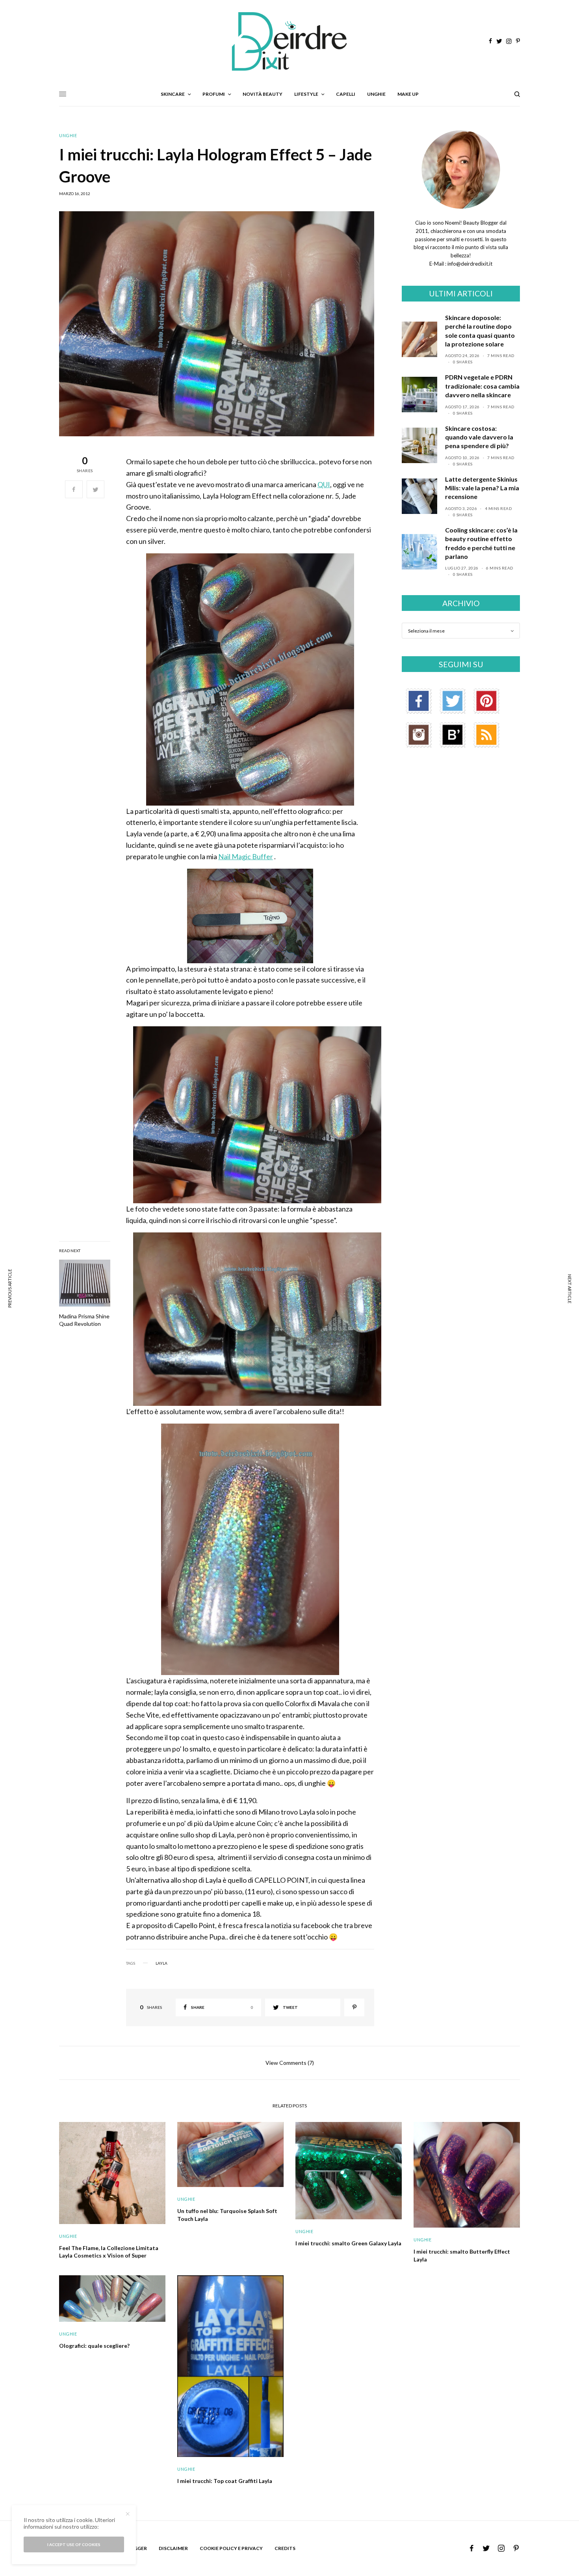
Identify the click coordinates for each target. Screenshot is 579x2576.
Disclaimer (173, 2548)
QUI (324, 484)
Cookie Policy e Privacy (231, 2548)
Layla (161, 1963)
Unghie (68, 135)
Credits (285, 2548)
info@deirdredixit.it (469, 264)
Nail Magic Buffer (246, 856)
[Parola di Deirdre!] (289, 41)
